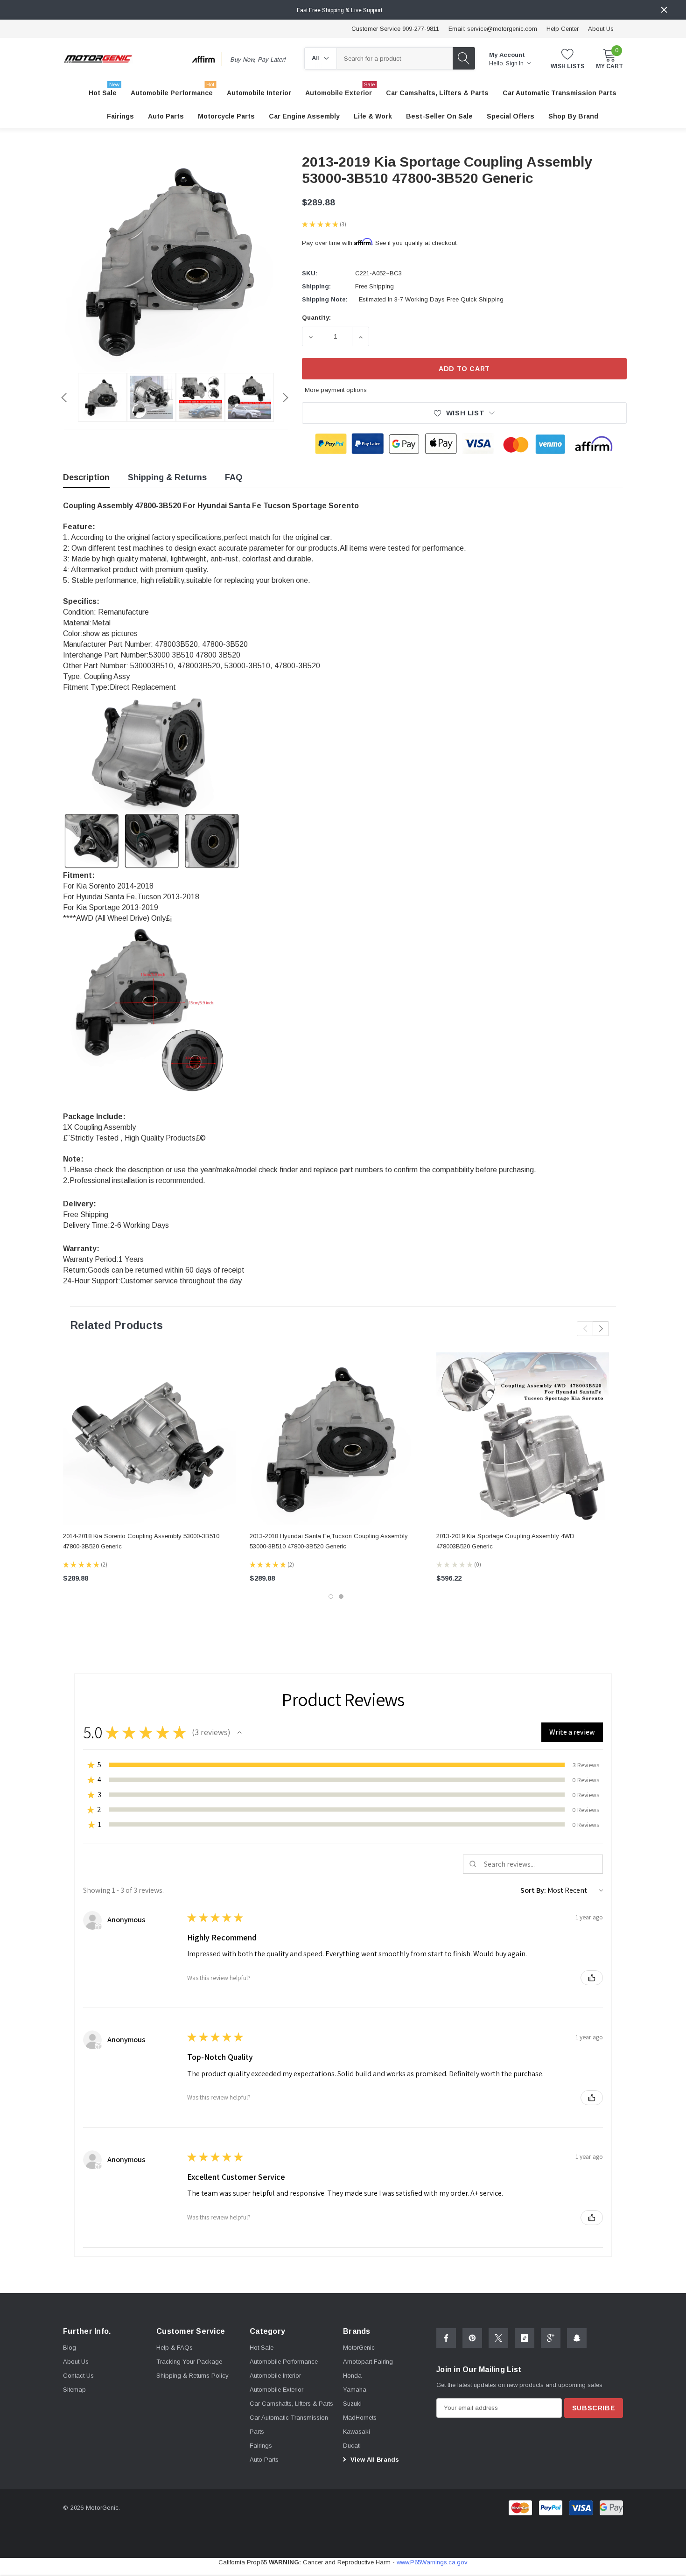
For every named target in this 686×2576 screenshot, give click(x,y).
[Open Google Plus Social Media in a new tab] (551, 2338)
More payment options (336, 390)
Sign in (515, 63)
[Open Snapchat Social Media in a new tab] (577, 2338)
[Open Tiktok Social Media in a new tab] (525, 2338)
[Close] (664, 10)
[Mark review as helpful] (592, 1978)
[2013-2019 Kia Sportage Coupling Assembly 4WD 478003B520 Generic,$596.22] (523, 1439)
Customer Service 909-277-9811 (395, 29)
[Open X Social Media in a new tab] (498, 2338)
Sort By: (533, 1890)
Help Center (563, 29)
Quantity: (316, 318)
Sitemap (74, 2390)
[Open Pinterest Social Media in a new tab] (472, 2338)
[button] (239, 1732)
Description (86, 477)
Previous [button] (64, 398)
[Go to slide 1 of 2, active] (331, 1596)
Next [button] (286, 398)
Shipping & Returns (167, 477)
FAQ (234, 477)
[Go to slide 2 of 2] (341, 1596)
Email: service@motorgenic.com (493, 29)
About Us (601, 29)
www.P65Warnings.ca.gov (432, 2562)
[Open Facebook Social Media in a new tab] (446, 2338)
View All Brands (374, 2460)
